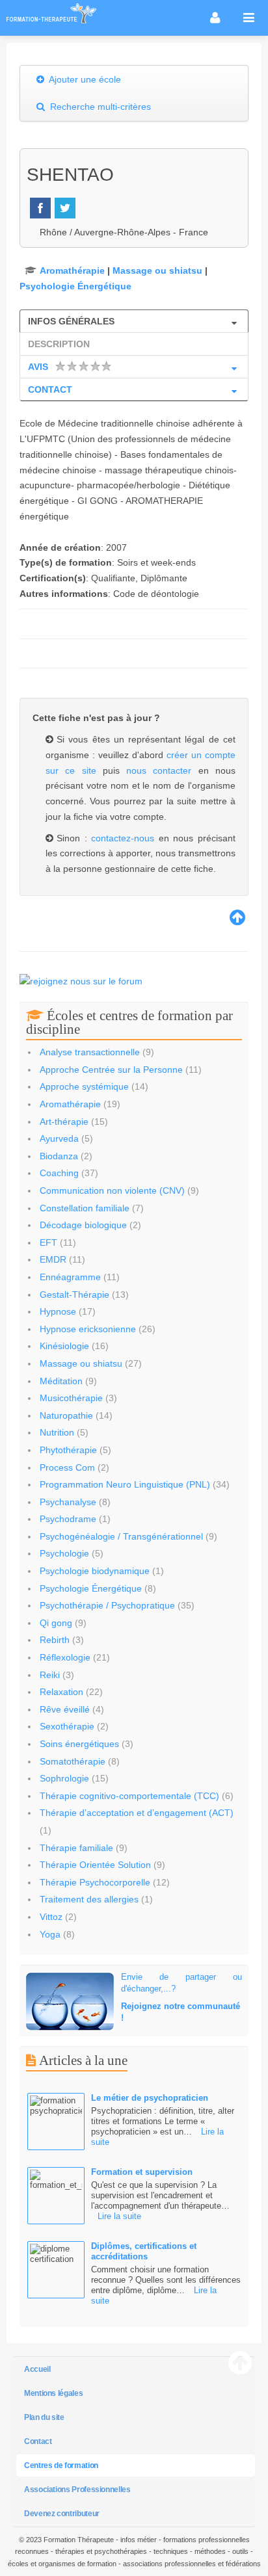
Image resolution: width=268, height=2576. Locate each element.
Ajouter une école (84, 79)
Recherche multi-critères (99, 107)
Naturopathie (66, 1415)
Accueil (37, 2369)
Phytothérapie (68, 1450)
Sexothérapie (67, 1726)
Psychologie (64, 1553)
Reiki (51, 1675)
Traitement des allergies (89, 1899)
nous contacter (159, 770)
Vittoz (51, 1917)
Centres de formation (61, 2465)
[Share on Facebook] (40, 208)
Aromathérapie (72, 270)
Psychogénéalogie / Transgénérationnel (121, 1536)
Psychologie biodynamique (95, 1571)
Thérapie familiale (76, 1848)
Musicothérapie (71, 1398)
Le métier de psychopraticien (150, 2098)
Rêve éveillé (65, 1709)
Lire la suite (119, 2216)
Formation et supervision (142, 2172)
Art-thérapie (64, 1122)
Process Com (67, 1467)
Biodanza (59, 1156)
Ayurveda (59, 1138)
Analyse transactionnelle (90, 1052)
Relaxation (61, 1692)
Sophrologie (64, 1778)
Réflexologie (65, 1657)
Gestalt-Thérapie (74, 1295)
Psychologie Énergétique (75, 286)
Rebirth (55, 1640)
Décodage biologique (83, 1225)
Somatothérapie (73, 1761)
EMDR (53, 1259)
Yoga (50, 1934)
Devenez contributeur (62, 2514)
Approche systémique (84, 1086)
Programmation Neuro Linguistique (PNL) (125, 1484)
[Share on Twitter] (65, 208)
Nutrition (58, 1432)
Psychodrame (68, 1519)
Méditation (61, 1381)
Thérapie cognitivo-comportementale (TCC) (129, 1796)
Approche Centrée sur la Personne (111, 1070)
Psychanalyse (68, 1502)
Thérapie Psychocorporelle (95, 1882)
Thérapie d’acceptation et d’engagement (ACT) (137, 1813)
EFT (48, 1242)
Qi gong (56, 1623)
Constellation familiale (85, 1208)
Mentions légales (53, 2393)
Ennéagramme (70, 1277)
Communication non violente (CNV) (112, 1190)
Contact (38, 2441)
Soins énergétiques (79, 1744)
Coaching (59, 1173)
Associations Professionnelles (77, 2490)
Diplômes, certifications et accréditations (144, 2251)
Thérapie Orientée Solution (95, 1865)
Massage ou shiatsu (157, 270)
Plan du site (44, 2417)
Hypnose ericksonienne (88, 1329)
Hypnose (58, 1311)
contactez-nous (125, 838)
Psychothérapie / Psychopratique (107, 1605)
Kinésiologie (64, 1346)
